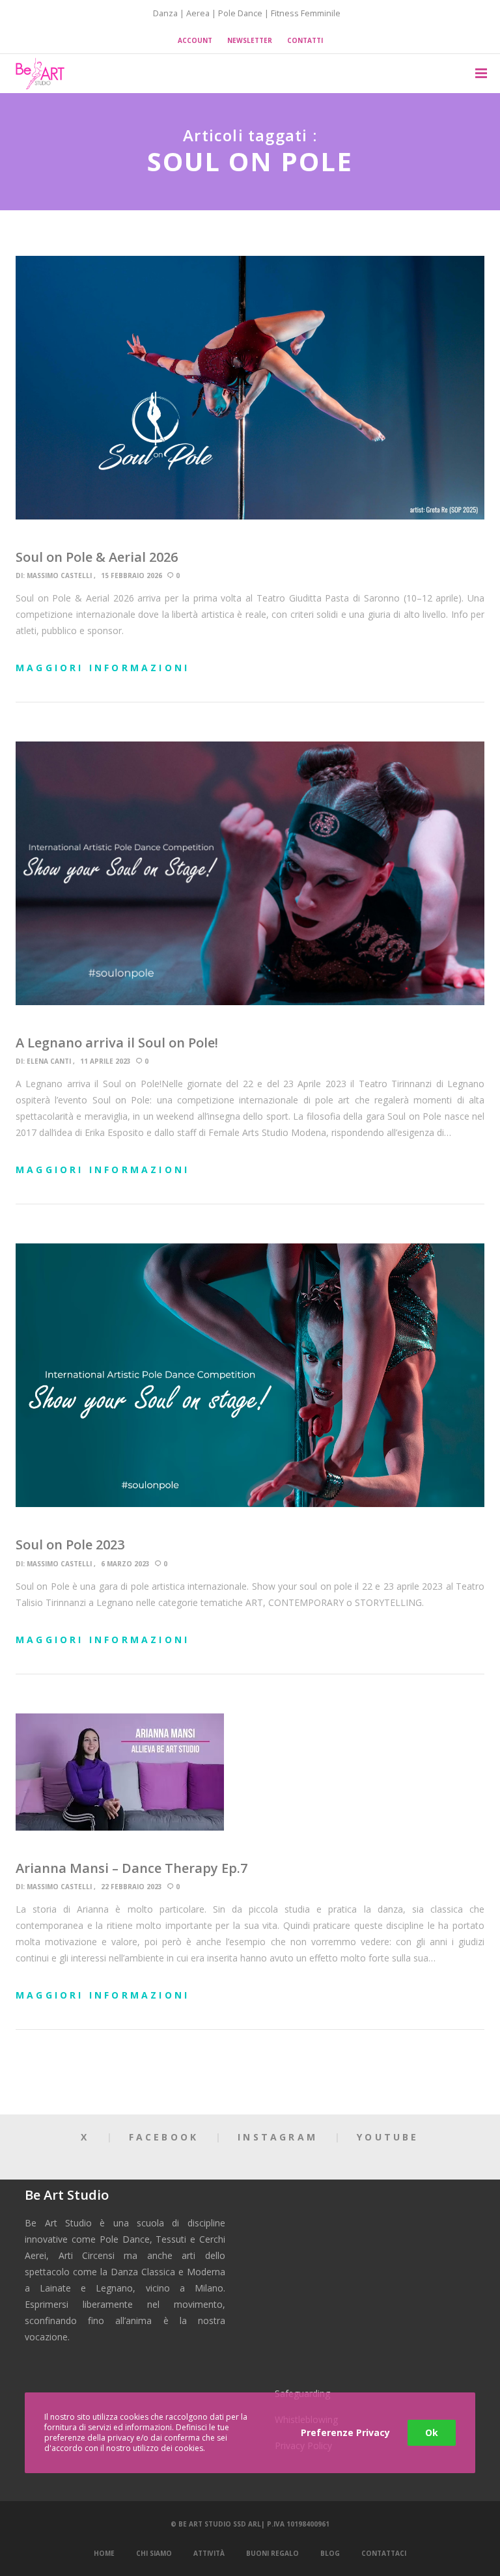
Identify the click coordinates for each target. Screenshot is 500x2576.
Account (195, 40)
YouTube (388, 2137)
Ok (432, 2432)
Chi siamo (154, 2553)
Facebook (164, 2137)
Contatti (305, 40)
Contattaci (384, 2553)
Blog (330, 2553)
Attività (209, 2553)
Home (104, 2553)
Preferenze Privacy (345, 2432)
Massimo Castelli (59, 575)
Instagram (278, 2137)
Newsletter (250, 40)
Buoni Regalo (272, 2553)
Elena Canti (49, 1061)
